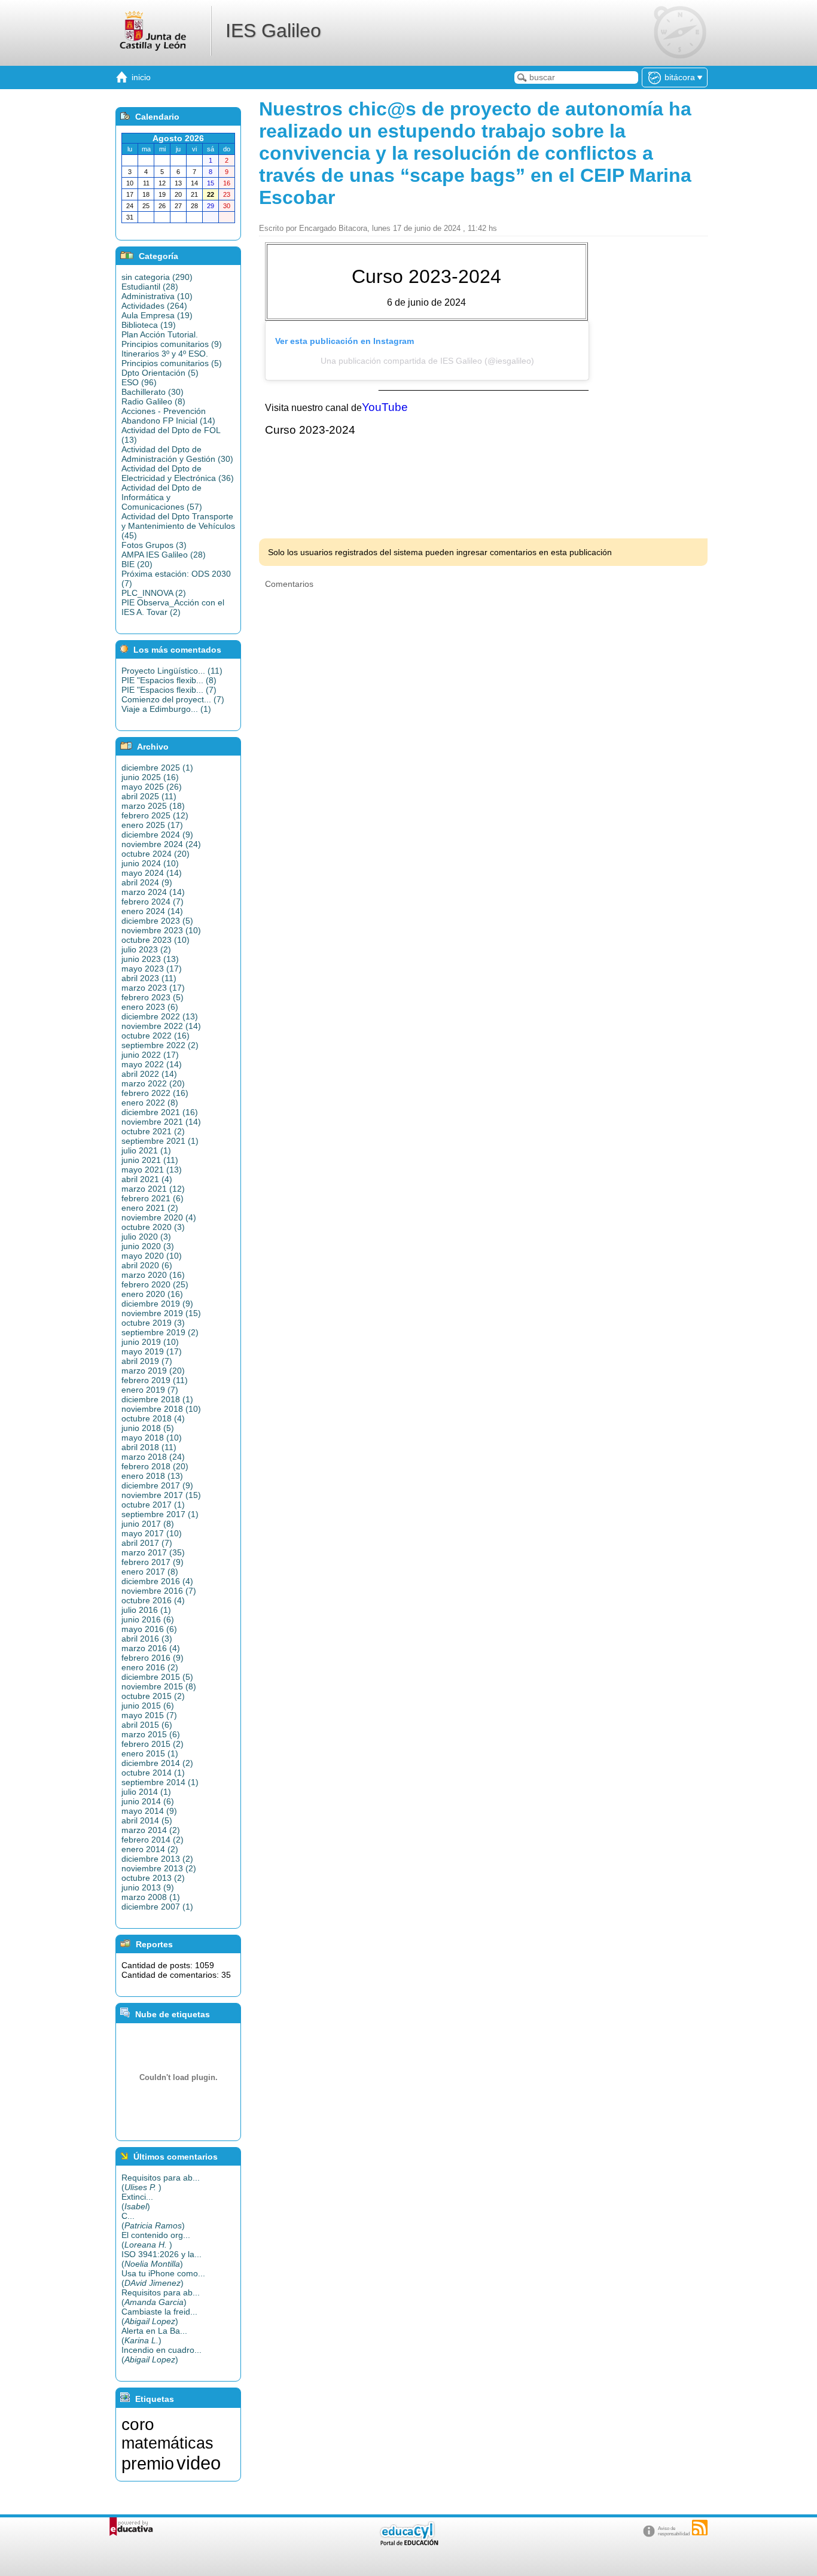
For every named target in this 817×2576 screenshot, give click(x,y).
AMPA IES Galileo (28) (164, 555)
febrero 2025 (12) (155, 815)
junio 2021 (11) (150, 1160)
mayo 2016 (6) (149, 1629)
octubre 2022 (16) (156, 1036)
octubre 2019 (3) (153, 1323)
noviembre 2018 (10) (161, 1409)
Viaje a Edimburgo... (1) (166, 709)
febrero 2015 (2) (153, 1744)
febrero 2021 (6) (153, 1198)
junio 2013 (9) (148, 1887)
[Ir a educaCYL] (408, 2543)
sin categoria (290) (157, 277)
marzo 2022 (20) (153, 1083)
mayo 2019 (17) (152, 1351)
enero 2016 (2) (150, 1667)
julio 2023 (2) (146, 949)
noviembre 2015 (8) (159, 1686)
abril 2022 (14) (149, 1074)
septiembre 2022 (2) (160, 1045)
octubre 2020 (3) (153, 1227)
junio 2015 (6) (148, 1706)
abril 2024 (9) (147, 882)
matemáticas (167, 2443)
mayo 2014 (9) (149, 1811)
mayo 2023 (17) (152, 969)
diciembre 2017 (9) (157, 1485)
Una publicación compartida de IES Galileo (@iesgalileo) (427, 361)
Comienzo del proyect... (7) (173, 699)
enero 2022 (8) (150, 1103)
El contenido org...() (156, 2240)
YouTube (385, 407)
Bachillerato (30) (153, 392)
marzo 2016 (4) (151, 1648)
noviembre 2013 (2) (159, 1868)
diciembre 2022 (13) (160, 1016)
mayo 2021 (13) (152, 1170)
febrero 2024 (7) (153, 902)
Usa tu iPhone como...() (163, 2278)
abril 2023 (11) (149, 978)
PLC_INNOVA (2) (154, 593)
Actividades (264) (154, 306)
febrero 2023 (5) (153, 997)
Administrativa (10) (157, 296)
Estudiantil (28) (150, 287)
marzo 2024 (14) (153, 892)
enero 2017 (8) (150, 1572)
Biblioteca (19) (149, 325)
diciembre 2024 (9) (157, 835)
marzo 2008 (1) (151, 1897)
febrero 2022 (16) (155, 1093)
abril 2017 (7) (147, 1543)
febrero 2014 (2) (153, 1840)
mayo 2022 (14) (152, 1064)
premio (148, 2463)
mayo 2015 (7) (149, 1715)
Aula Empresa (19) (157, 315)
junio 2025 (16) (150, 777)
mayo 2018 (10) (152, 1438)
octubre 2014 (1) (153, 1773)
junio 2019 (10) (150, 1342)
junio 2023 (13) (150, 959)
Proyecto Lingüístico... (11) (172, 671)
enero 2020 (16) (152, 1294)
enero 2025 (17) (152, 825)
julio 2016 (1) (146, 1610)
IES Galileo (273, 31)
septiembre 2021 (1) (160, 1141)
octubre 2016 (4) (153, 1600)
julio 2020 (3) (146, 1237)
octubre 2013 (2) (153, 1878)
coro (138, 2424)
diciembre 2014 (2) (157, 1763)
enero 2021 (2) (150, 1208)
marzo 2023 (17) (153, 988)
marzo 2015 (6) (151, 1734)
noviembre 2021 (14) (161, 1122)
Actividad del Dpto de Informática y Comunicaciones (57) (162, 497)
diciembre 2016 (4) (157, 1581)
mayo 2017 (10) (152, 1533)
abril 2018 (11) (149, 1447)
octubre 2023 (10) (156, 940)
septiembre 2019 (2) (160, 1332)
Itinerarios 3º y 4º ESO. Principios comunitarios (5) (172, 358)
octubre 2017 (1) (153, 1505)
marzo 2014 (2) (151, 1830)
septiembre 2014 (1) (160, 1782)
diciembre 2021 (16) (160, 1112)
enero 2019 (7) (150, 1390)
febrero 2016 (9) (153, 1658)
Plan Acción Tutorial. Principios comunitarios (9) (172, 339)
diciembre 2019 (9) (157, 1304)
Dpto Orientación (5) (160, 373)
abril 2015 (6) (147, 1725)
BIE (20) (137, 564)
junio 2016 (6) (148, 1619)
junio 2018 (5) (148, 1428)
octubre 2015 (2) (153, 1696)
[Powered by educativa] (131, 2527)
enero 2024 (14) (152, 911)
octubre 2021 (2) (153, 1131)
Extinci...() (137, 2202)
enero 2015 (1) (150, 1753)
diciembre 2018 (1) (157, 1399)
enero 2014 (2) (150, 1849)
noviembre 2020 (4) (159, 1217)
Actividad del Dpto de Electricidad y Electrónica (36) (178, 473)
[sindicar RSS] (700, 2528)
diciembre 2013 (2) (157, 1859)
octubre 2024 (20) (156, 854)
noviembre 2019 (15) (161, 1313)
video (199, 2463)
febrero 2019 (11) (155, 1380)
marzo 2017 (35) (153, 1552)
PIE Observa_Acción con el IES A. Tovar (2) (173, 607)
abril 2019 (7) (147, 1361)
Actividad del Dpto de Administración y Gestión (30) (177, 454)
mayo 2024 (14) (152, 873)
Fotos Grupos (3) (154, 545)
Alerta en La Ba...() (154, 2336)
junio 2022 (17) (150, 1055)
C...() (153, 2221)
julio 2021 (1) (146, 1150)
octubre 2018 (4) (153, 1418)
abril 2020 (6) (147, 1265)
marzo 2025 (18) (153, 806)
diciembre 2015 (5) (157, 1677)
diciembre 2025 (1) (157, 768)
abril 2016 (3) (147, 1639)
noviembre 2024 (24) (161, 844)
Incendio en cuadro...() (161, 2355)
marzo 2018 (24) (153, 1457)
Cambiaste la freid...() (159, 2316)
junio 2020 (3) (148, 1246)
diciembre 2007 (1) (157, 1907)
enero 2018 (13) (152, 1476)
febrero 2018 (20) (155, 1466)
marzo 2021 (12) (153, 1189)
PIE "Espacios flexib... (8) (169, 680)
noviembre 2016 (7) (159, 1591)
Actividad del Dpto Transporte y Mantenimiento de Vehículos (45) (178, 526)
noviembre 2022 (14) (161, 1026)
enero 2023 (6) (150, 1007)
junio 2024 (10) (150, 863)
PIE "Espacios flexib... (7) (169, 690)
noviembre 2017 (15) (161, 1495)
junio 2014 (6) (148, 1801)
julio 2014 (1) (146, 1792)
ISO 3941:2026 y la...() (161, 2259)
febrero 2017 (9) (153, 1562)
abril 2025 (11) (149, 796)
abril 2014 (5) (147, 1820)
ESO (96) (139, 382)
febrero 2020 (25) (155, 1284)
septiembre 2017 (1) (160, 1514)
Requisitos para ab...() (161, 2182)
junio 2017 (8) (148, 1524)
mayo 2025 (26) (152, 787)
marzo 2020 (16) (153, 1275)
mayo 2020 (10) (152, 1256)
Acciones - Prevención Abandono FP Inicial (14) (168, 416)
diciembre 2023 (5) (157, 921)
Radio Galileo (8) (153, 401)
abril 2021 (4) (147, 1179)
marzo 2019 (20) (153, 1371)
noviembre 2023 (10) (161, 930)
